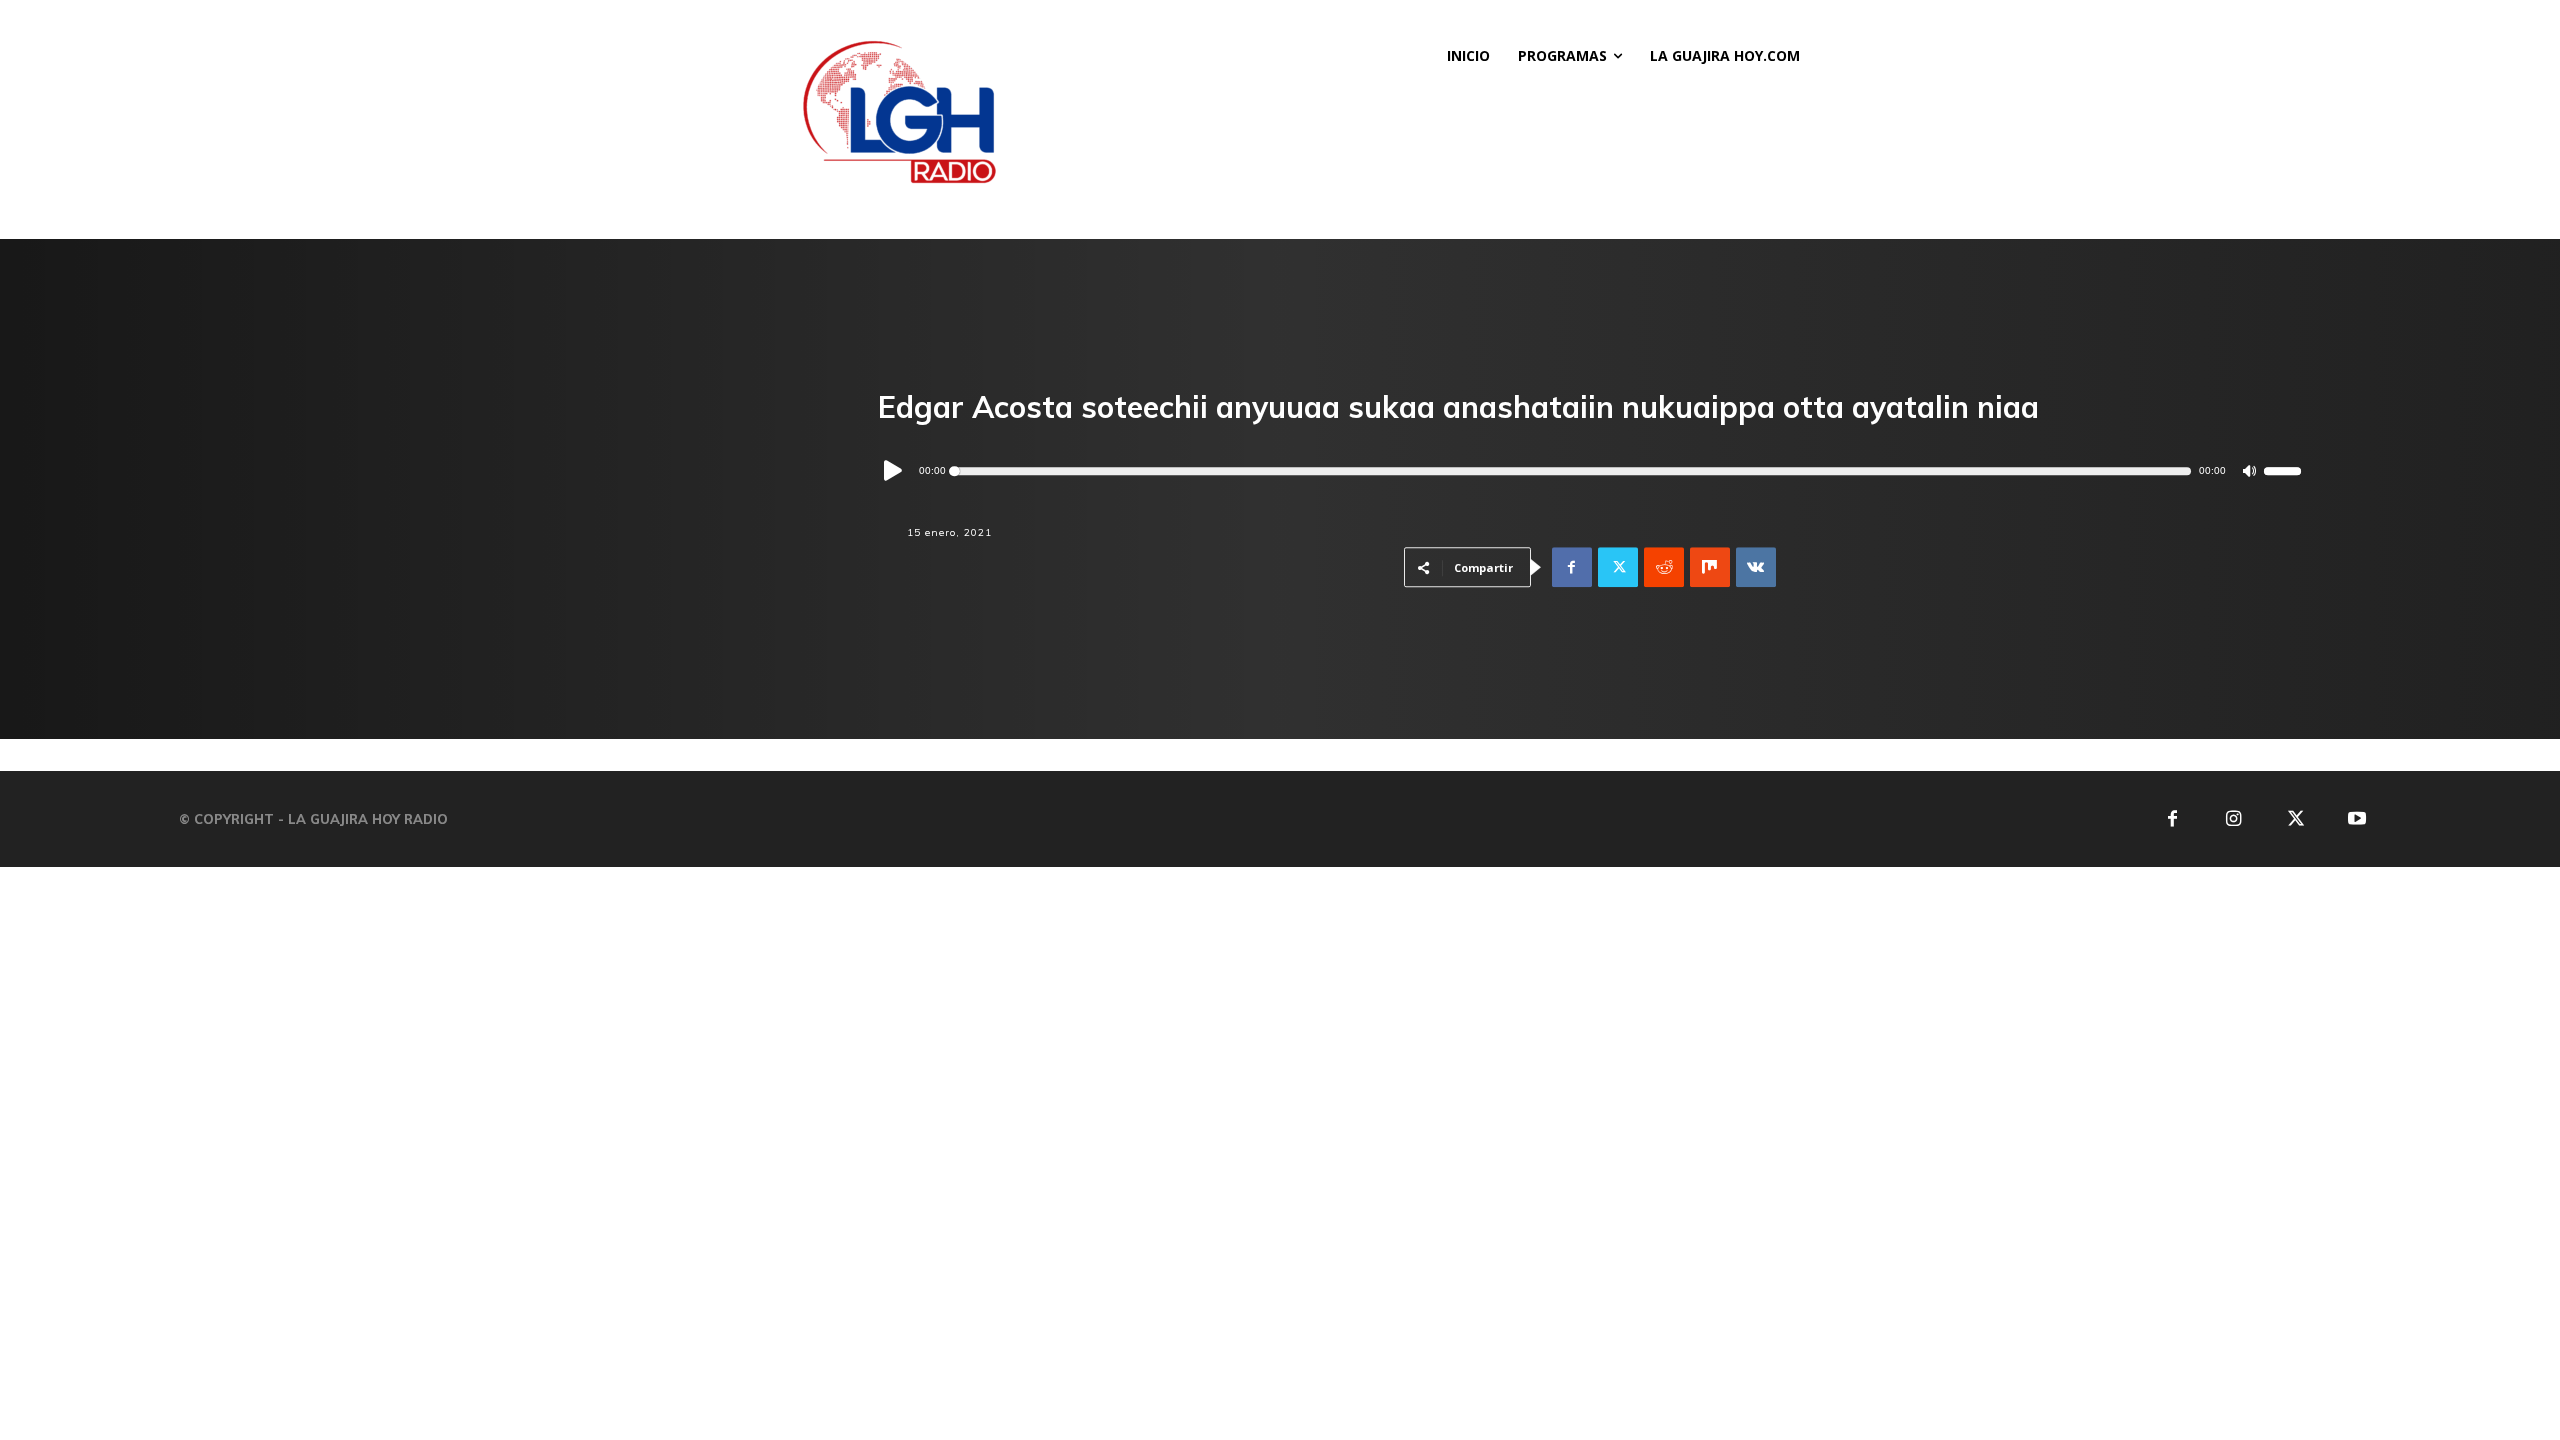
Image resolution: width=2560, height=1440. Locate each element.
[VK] (1756, 568)
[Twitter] (1618, 568)
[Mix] (1710, 568)
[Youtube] (2357, 819)
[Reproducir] (894, 472)
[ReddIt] (1664, 568)
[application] (1590, 471)
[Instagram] (2233, 819)
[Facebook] (1572, 568)
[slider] (2283, 472)
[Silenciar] (2249, 471)
